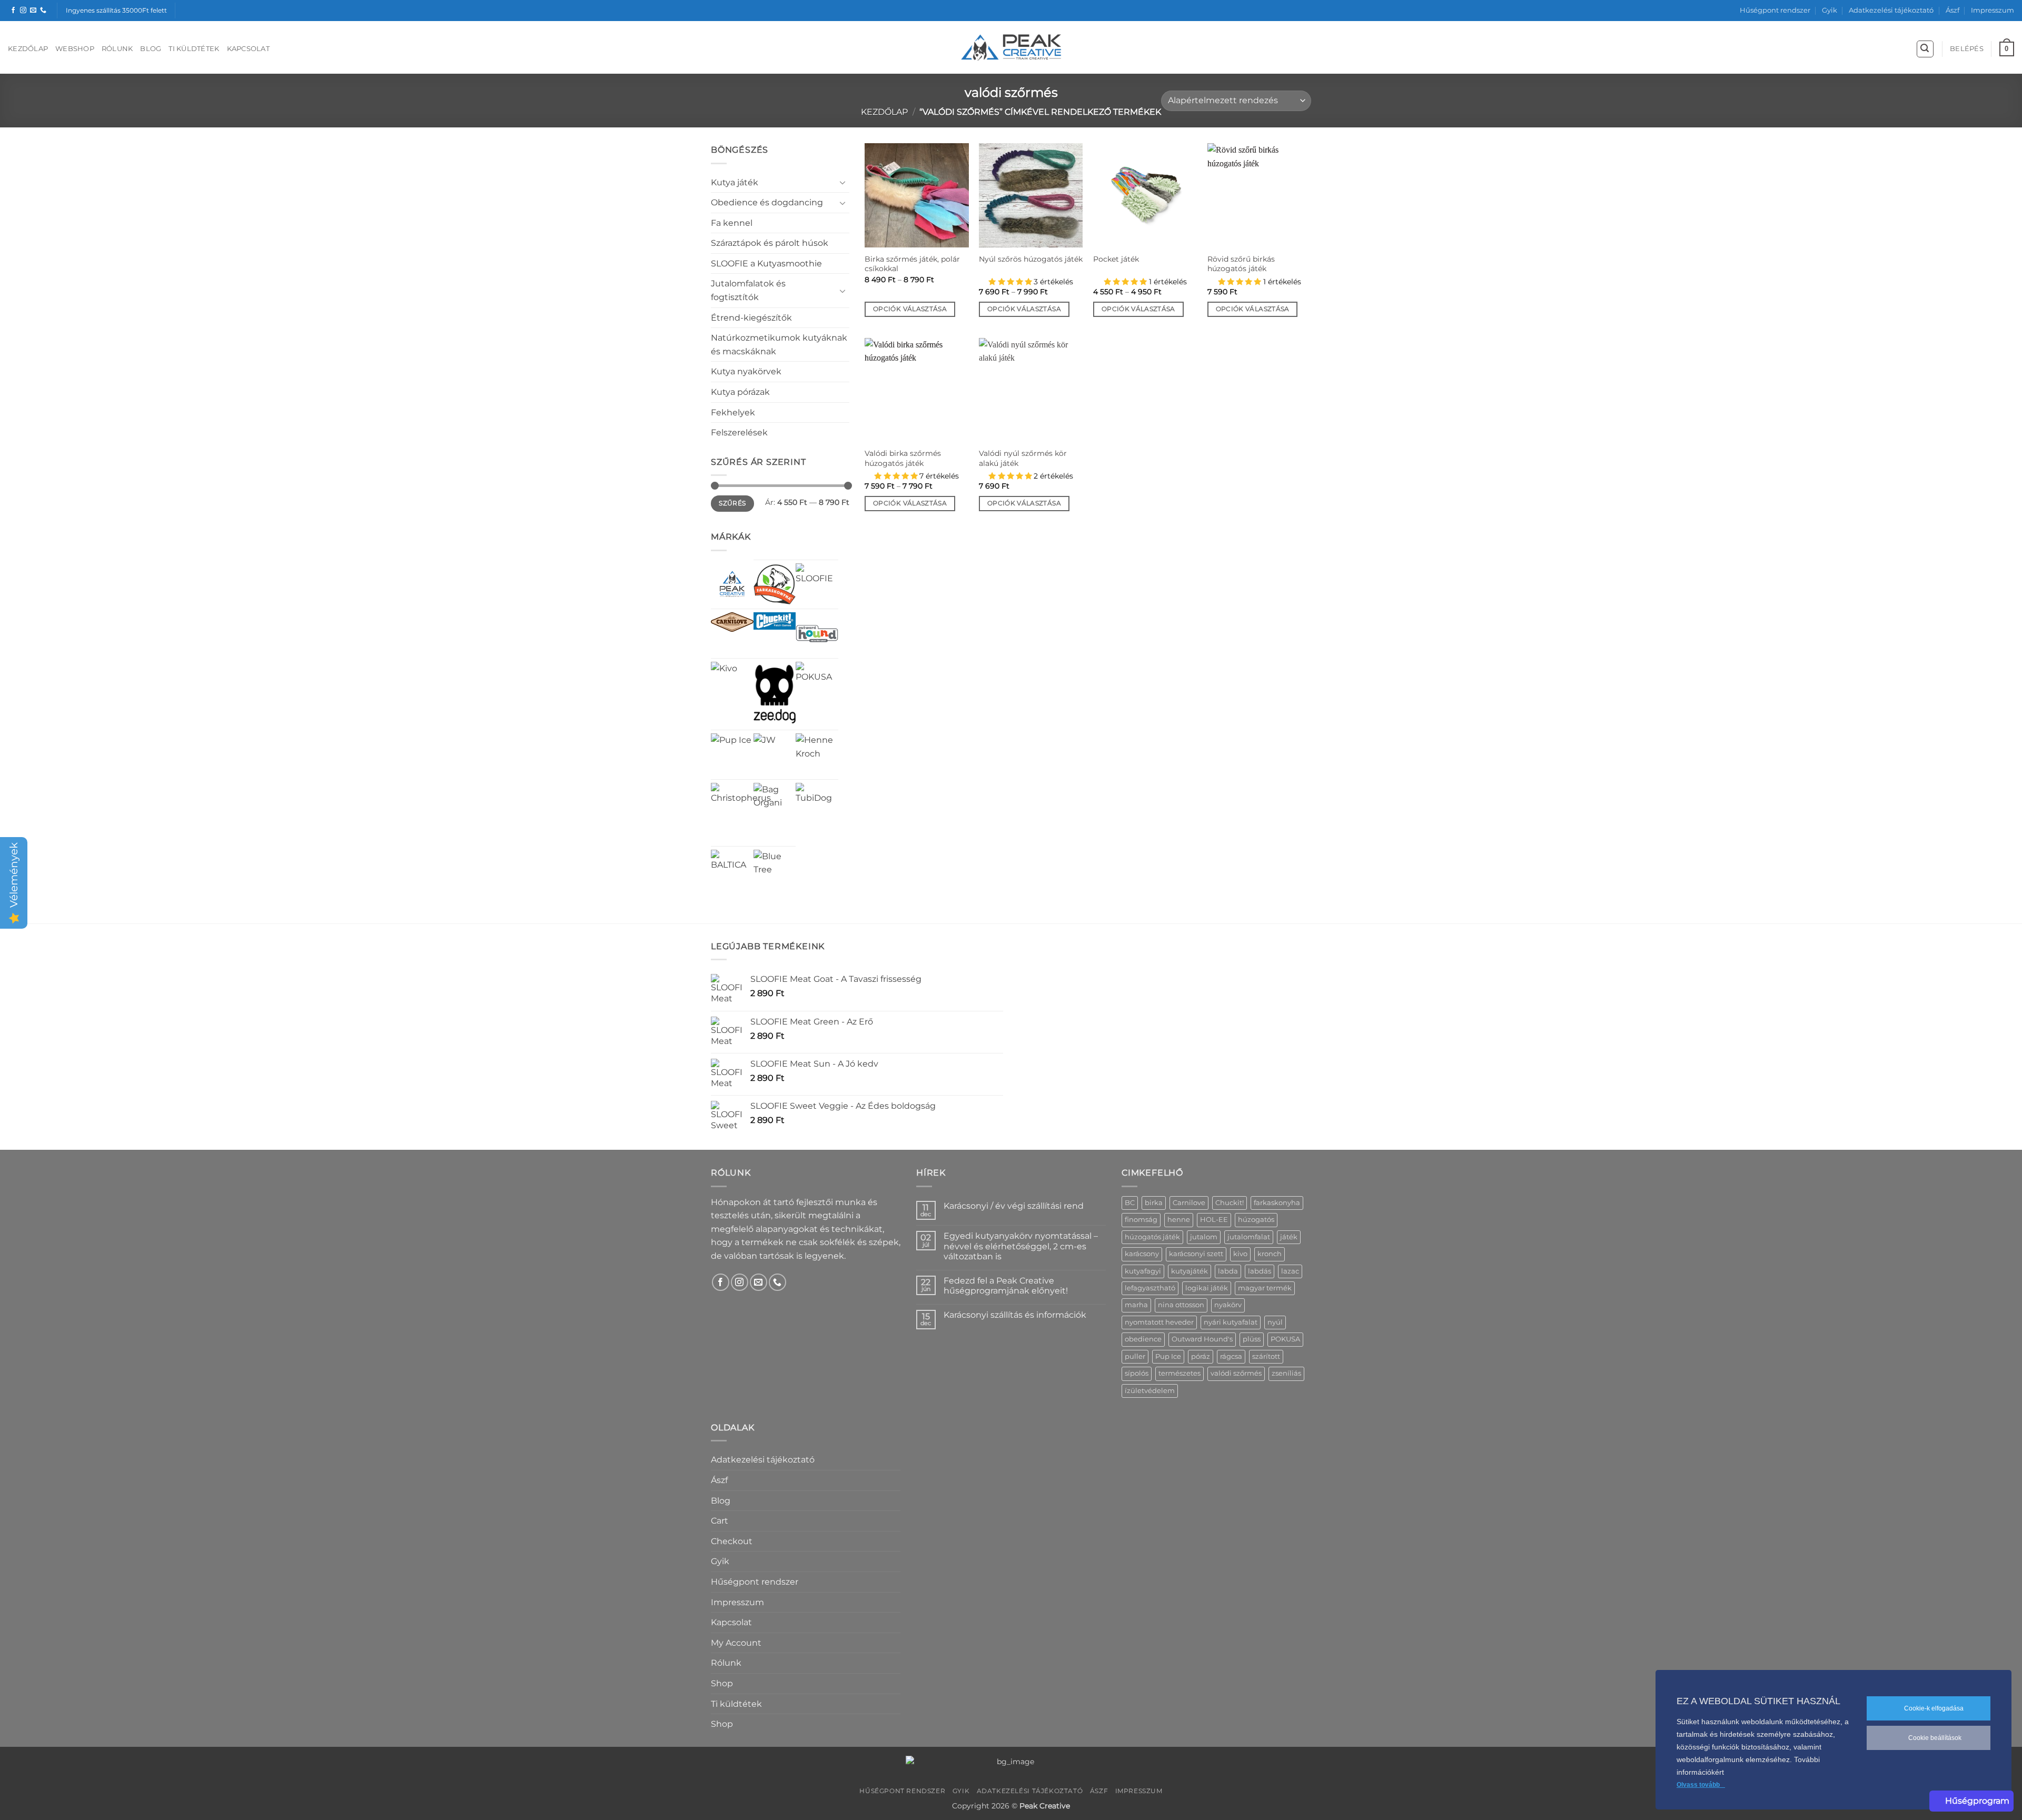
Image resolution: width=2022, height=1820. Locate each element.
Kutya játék (735, 182)
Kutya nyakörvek (746, 371)
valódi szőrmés (1236, 1373)
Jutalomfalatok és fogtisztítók (748, 290)
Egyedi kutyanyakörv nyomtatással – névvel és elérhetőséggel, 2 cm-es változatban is (1021, 1246)
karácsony (1142, 1254)
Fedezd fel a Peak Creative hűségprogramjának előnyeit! (1006, 1286)
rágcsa (1231, 1356)
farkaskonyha (1277, 1203)
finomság (1141, 1220)
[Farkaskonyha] (775, 585)
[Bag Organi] (775, 804)
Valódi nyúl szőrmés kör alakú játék (1023, 458)
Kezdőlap (28, 49)
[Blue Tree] (775, 871)
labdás (1260, 1271)
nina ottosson (1181, 1305)
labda (1228, 1271)
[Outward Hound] (817, 634)
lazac (1290, 1271)
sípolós (1137, 1373)
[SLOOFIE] (817, 585)
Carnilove (1189, 1203)
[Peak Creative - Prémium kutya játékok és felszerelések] (1011, 48)
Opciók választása (910, 309)
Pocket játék (1116, 259)
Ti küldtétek (194, 49)
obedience (1143, 1339)
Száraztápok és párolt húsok (770, 243)
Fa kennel (732, 223)
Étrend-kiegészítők (751, 318)
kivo (1240, 1254)
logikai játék (1207, 1288)
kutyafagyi (1143, 1271)
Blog (151, 49)
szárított (1266, 1356)
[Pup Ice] (731, 754)
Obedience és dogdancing (767, 202)
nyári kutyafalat (1231, 1322)
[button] (1925, 49)
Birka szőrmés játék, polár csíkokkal (912, 264)
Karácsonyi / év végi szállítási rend (1014, 1206)
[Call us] (43, 11)
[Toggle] (843, 182)
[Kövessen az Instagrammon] (23, 11)
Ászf (1952, 10)
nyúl (1275, 1322)
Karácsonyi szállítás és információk (1015, 1315)
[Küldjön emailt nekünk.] (33, 11)
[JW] (765, 744)
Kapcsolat (248, 49)
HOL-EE (1214, 1220)
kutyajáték (1190, 1271)
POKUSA (1285, 1339)
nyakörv (1228, 1305)
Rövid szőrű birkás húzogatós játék (1241, 264)
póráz (1201, 1356)
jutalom (1204, 1237)
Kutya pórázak (740, 392)
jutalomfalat (1249, 1237)
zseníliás (1286, 1373)
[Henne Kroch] (817, 755)
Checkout (732, 1541)
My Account (736, 1643)
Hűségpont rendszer (1775, 10)
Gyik (1830, 10)
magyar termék (1265, 1288)
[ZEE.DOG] (775, 694)
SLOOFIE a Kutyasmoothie (766, 263)
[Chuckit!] (775, 621)
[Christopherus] (741, 813)
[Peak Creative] (732, 584)
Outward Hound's (1202, 1339)
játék (1289, 1237)
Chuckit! (1230, 1203)
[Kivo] (724, 675)
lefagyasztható (1150, 1288)
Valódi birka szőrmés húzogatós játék (903, 458)
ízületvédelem (1150, 1391)
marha (1136, 1305)
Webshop (75, 49)
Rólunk (117, 49)
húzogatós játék (1152, 1237)
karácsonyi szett (1196, 1254)
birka (1154, 1203)
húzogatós (1256, 1220)
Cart (720, 1521)
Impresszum (1993, 10)
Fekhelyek (733, 412)
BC (1130, 1203)
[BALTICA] (732, 871)
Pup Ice (1168, 1356)
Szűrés (732, 503)
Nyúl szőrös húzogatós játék (1031, 259)
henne (1179, 1220)
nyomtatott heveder (1159, 1322)
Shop (722, 1683)
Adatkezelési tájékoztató (1891, 10)
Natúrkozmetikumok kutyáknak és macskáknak (779, 345)
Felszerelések (739, 432)
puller (1135, 1356)
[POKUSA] (817, 683)
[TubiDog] (817, 804)
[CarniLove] (732, 622)
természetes (1179, 1373)
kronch (1270, 1254)
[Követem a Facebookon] (13, 11)
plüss (1252, 1339)
